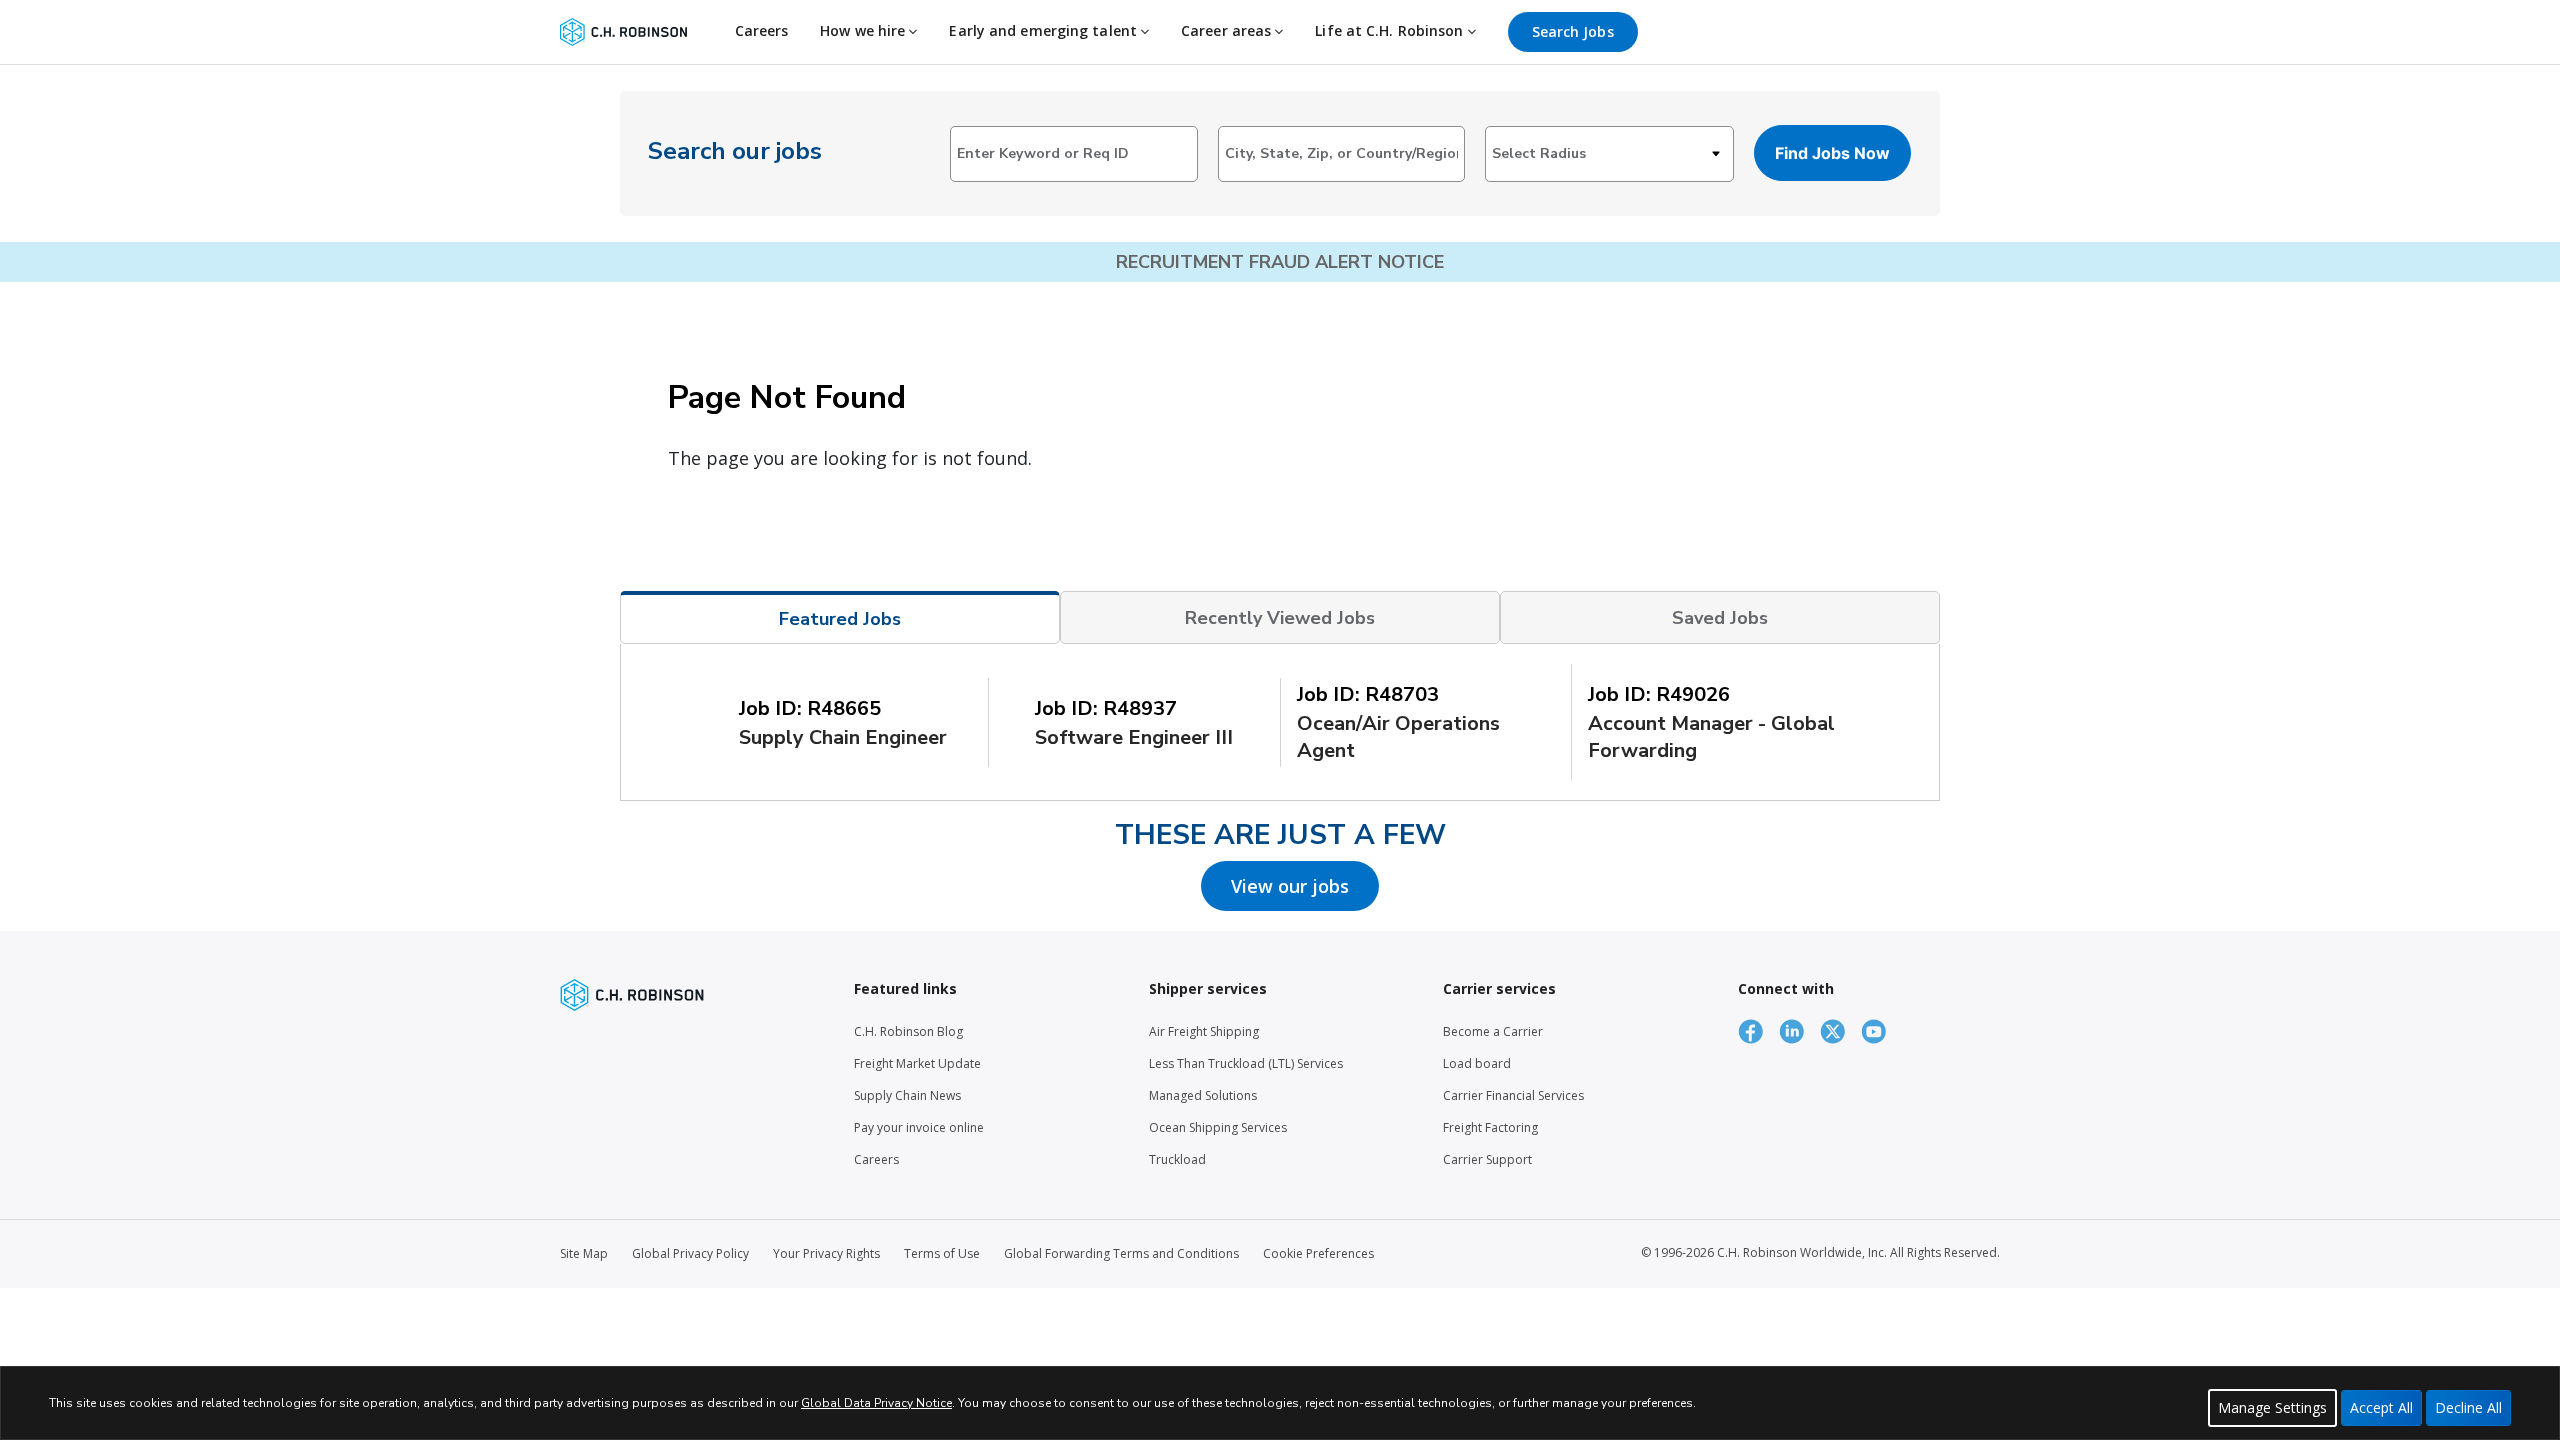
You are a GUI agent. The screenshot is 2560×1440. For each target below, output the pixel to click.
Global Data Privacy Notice (876, 1403)
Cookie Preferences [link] (1318, 1253)
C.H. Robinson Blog (908, 1031)
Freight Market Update (917, 1063)
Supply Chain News (907, 1095)
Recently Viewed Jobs (1280, 618)
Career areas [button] (1228, 30)
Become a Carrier (1493, 1031)
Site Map (584, 1253)
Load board (1477, 1063)
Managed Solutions (1203, 1095)
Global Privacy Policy (690, 1253)
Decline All (2468, 1407)
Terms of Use (942, 1253)
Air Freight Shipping (1204, 1031)
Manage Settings (2272, 1407)
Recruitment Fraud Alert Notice (1280, 262)
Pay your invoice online (919, 1127)
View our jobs (1290, 886)
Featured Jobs (840, 619)
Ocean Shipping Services (1218, 1127)
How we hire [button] (864, 30)
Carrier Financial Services (1513, 1095)
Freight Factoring (1490, 1127)
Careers (762, 30)
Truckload (1177, 1159)
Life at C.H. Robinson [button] (1391, 30)
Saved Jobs (1720, 618)
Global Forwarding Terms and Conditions (1121, 1253)
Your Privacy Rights (826, 1253)
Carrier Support (1487, 1159)
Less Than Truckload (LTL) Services (1246, 1063)
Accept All (2381, 1407)
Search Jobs (1573, 31)
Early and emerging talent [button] (1045, 30)
